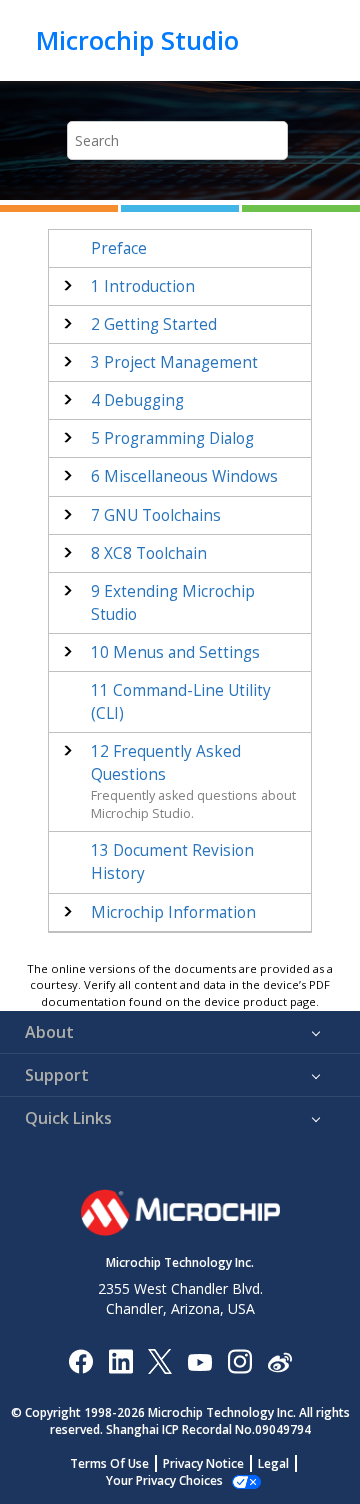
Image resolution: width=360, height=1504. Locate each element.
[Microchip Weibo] (279, 1361)
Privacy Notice (203, 1463)
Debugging (137, 400)
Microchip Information (173, 912)
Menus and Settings (175, 652)
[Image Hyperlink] (199, 1361)
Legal (273, 1463)
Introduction (143, 286)
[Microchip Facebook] (80, 1360)
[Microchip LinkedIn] (120, 1360)
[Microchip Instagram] (239, 1360)
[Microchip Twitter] (160, 1360)
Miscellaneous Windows (184, 476)
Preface (119, 248)
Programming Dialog (172, 438)
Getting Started (154, 324)
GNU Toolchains (156, 515)
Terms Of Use (109, 1463)
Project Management (174, 362)
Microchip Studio (137, 40)
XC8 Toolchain (149, 553)
